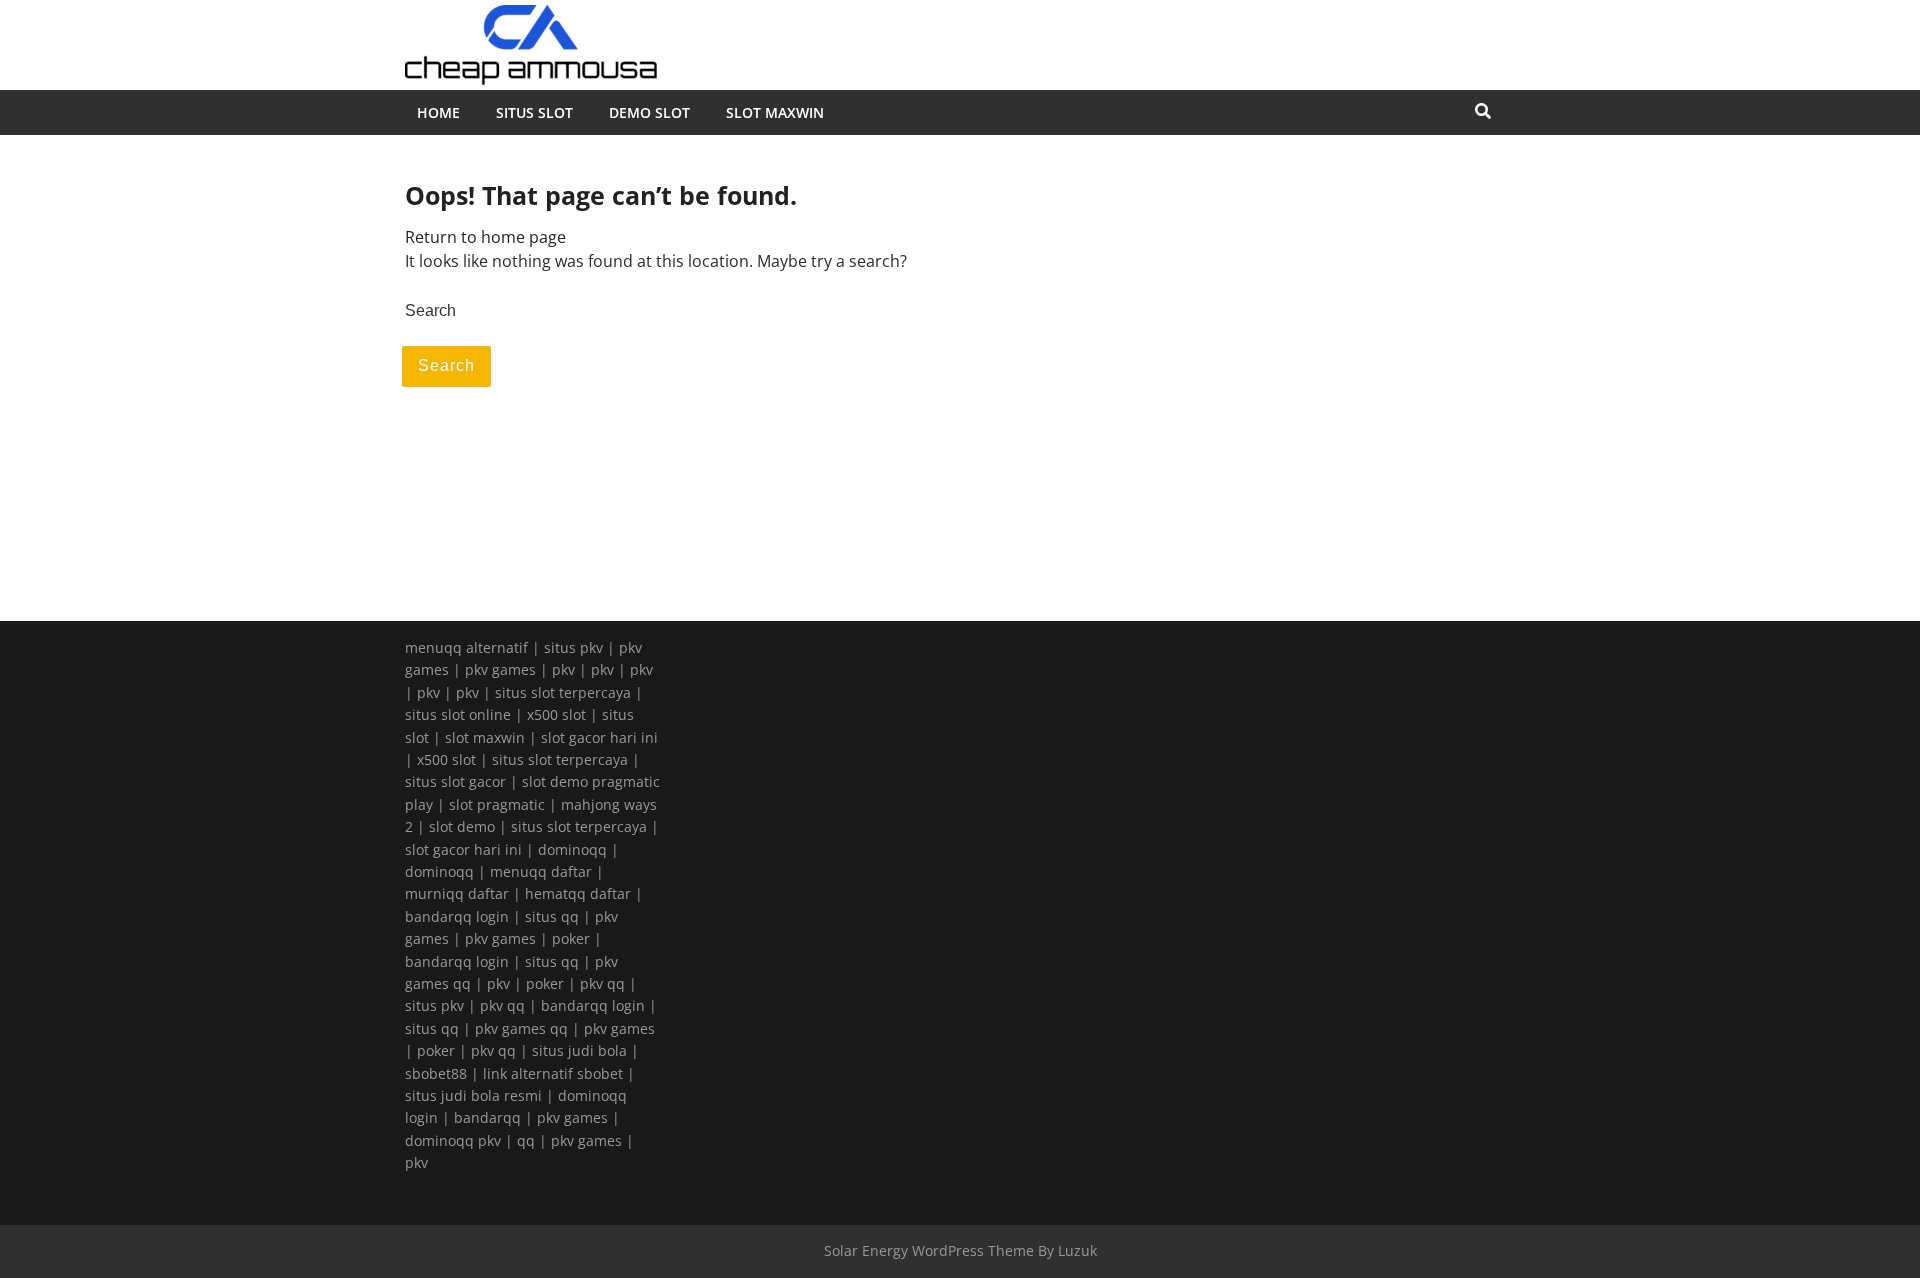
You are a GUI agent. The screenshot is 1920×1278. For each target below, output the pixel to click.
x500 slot (556, 714)
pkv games (500, 669)
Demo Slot (649, 112)
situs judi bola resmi (473, 1095)
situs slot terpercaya (563, 692)
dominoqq (572, 849)
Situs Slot (534, 112)
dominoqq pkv (453, 1140)
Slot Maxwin (775, 112)
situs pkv (573, 647)
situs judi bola (579, 1050)
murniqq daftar (457, 893)
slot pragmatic (497, 804)
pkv (563, 669)
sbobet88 (436, 1073)
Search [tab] (446, 365)
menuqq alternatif (466, 647)
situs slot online (458, 714)
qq (526, 1140)
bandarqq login (457, 916)
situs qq (552, 916)
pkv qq (602, 983)
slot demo (462, 826)
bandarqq (487, 1117)
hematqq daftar (578, 893)
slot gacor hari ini (599, 737)
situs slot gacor (455, 781)
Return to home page (485, 237)
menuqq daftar (541, 871)
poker (571, 938)
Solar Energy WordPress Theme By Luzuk (960, 1250)
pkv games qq (521, 1028)
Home (438, 112)
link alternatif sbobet (553, 1073)
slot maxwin (485, 737)
